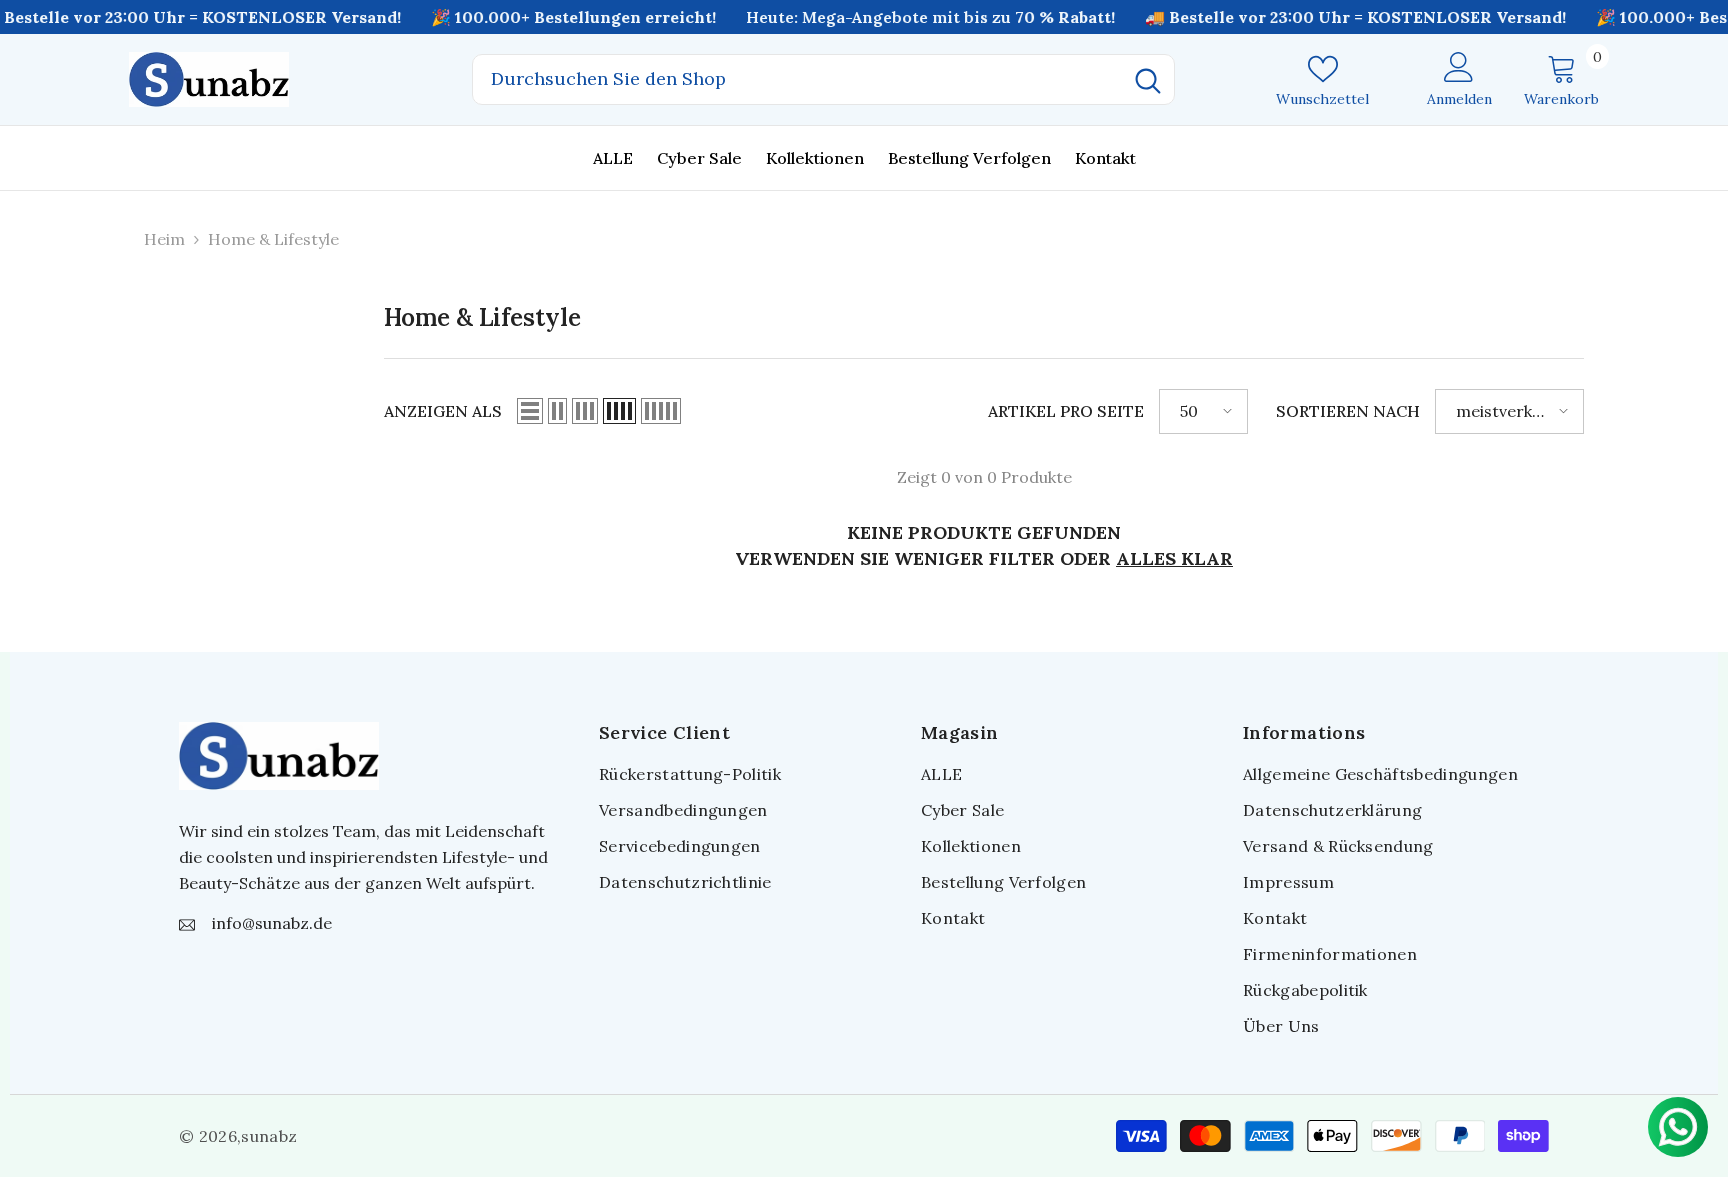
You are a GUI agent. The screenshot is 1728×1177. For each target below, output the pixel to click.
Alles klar (1174, 558)
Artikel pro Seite (1066, 411)
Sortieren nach (1348, 411)
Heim (164, 239)
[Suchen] (823, 79)
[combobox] (797, 79)
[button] (530, 411)
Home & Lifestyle (273, 239)
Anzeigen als (443, 411)
